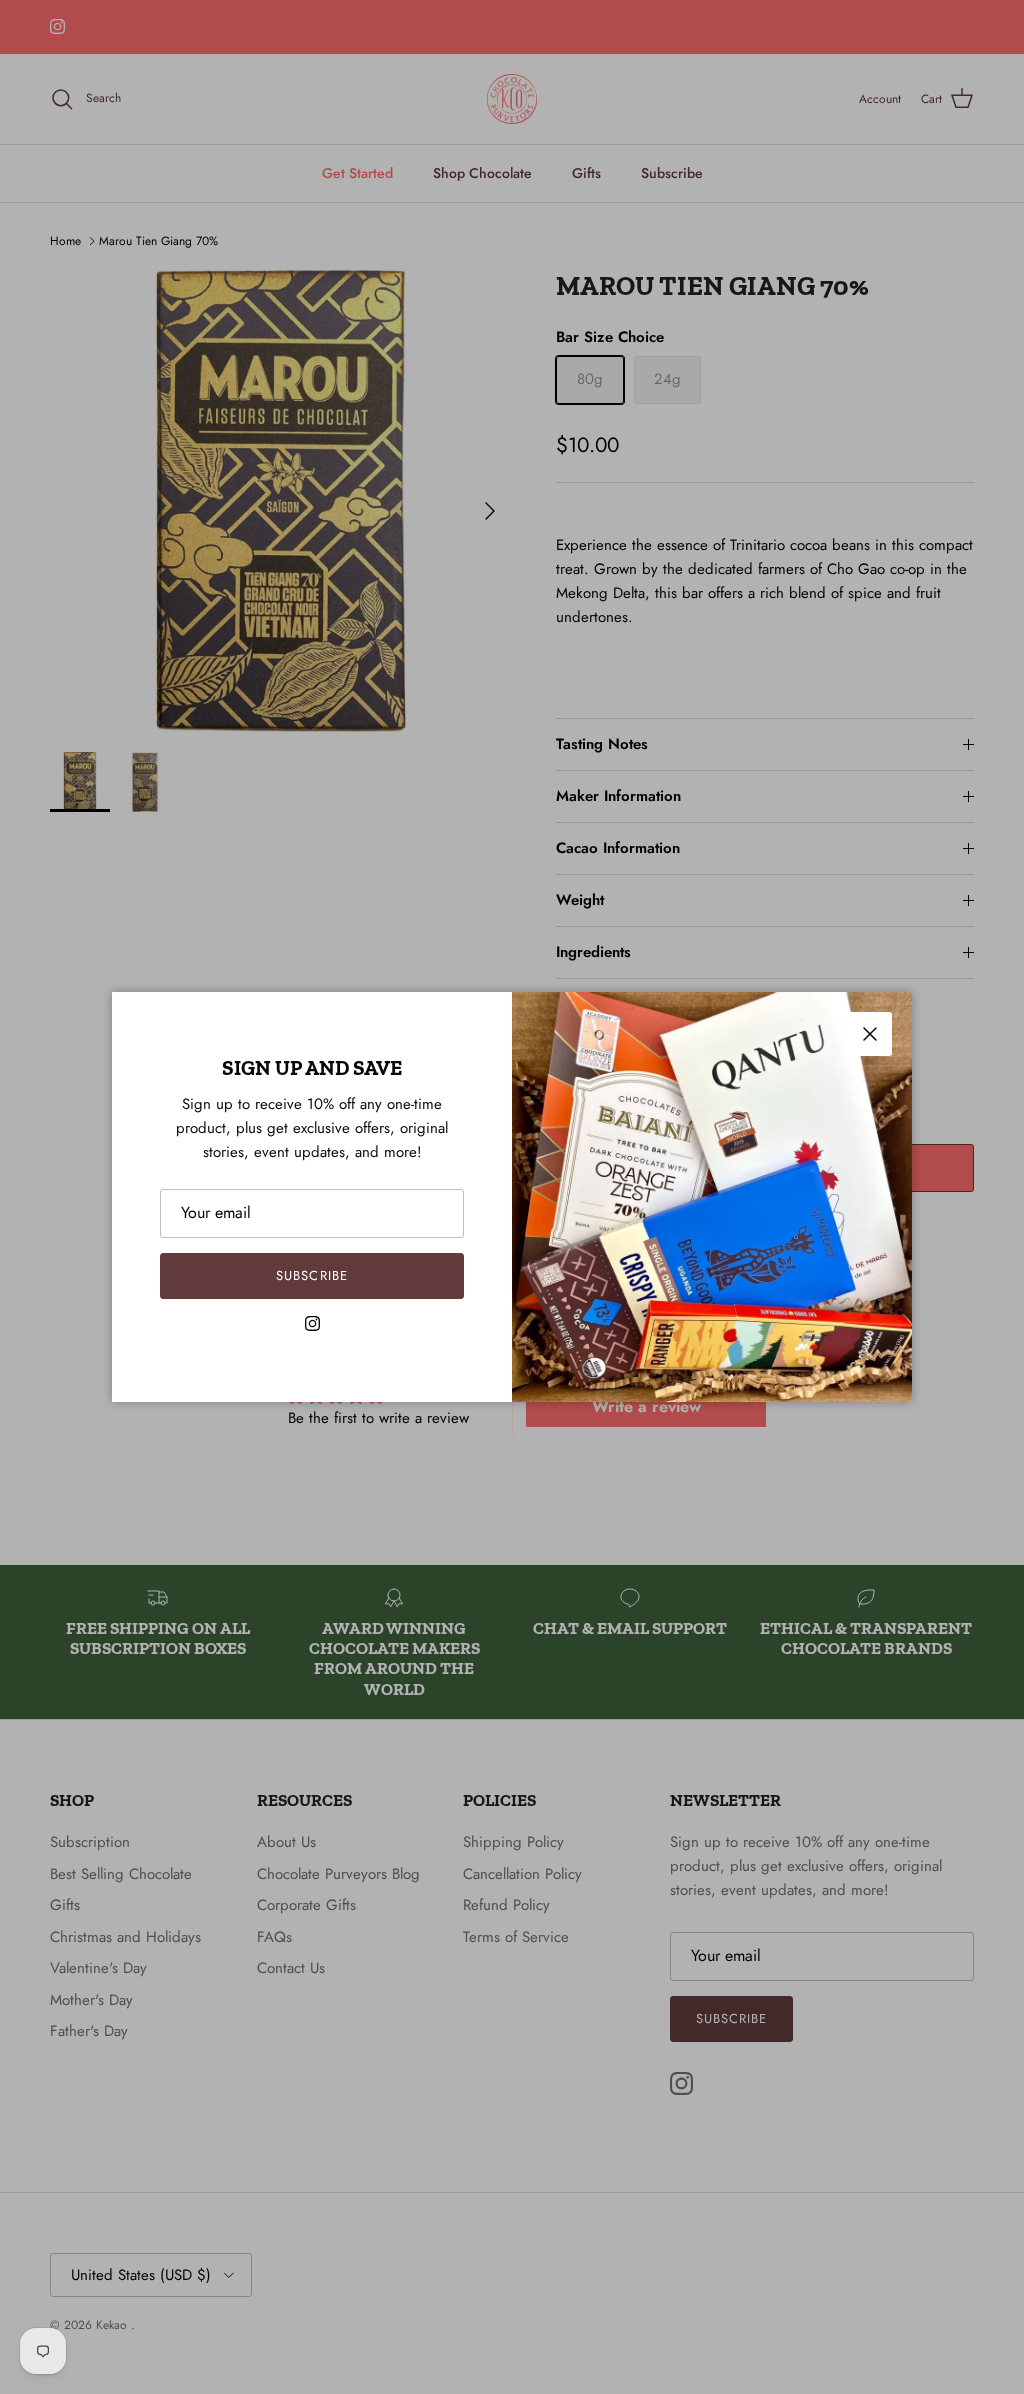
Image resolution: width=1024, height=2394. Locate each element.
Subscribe (311, 1275)
